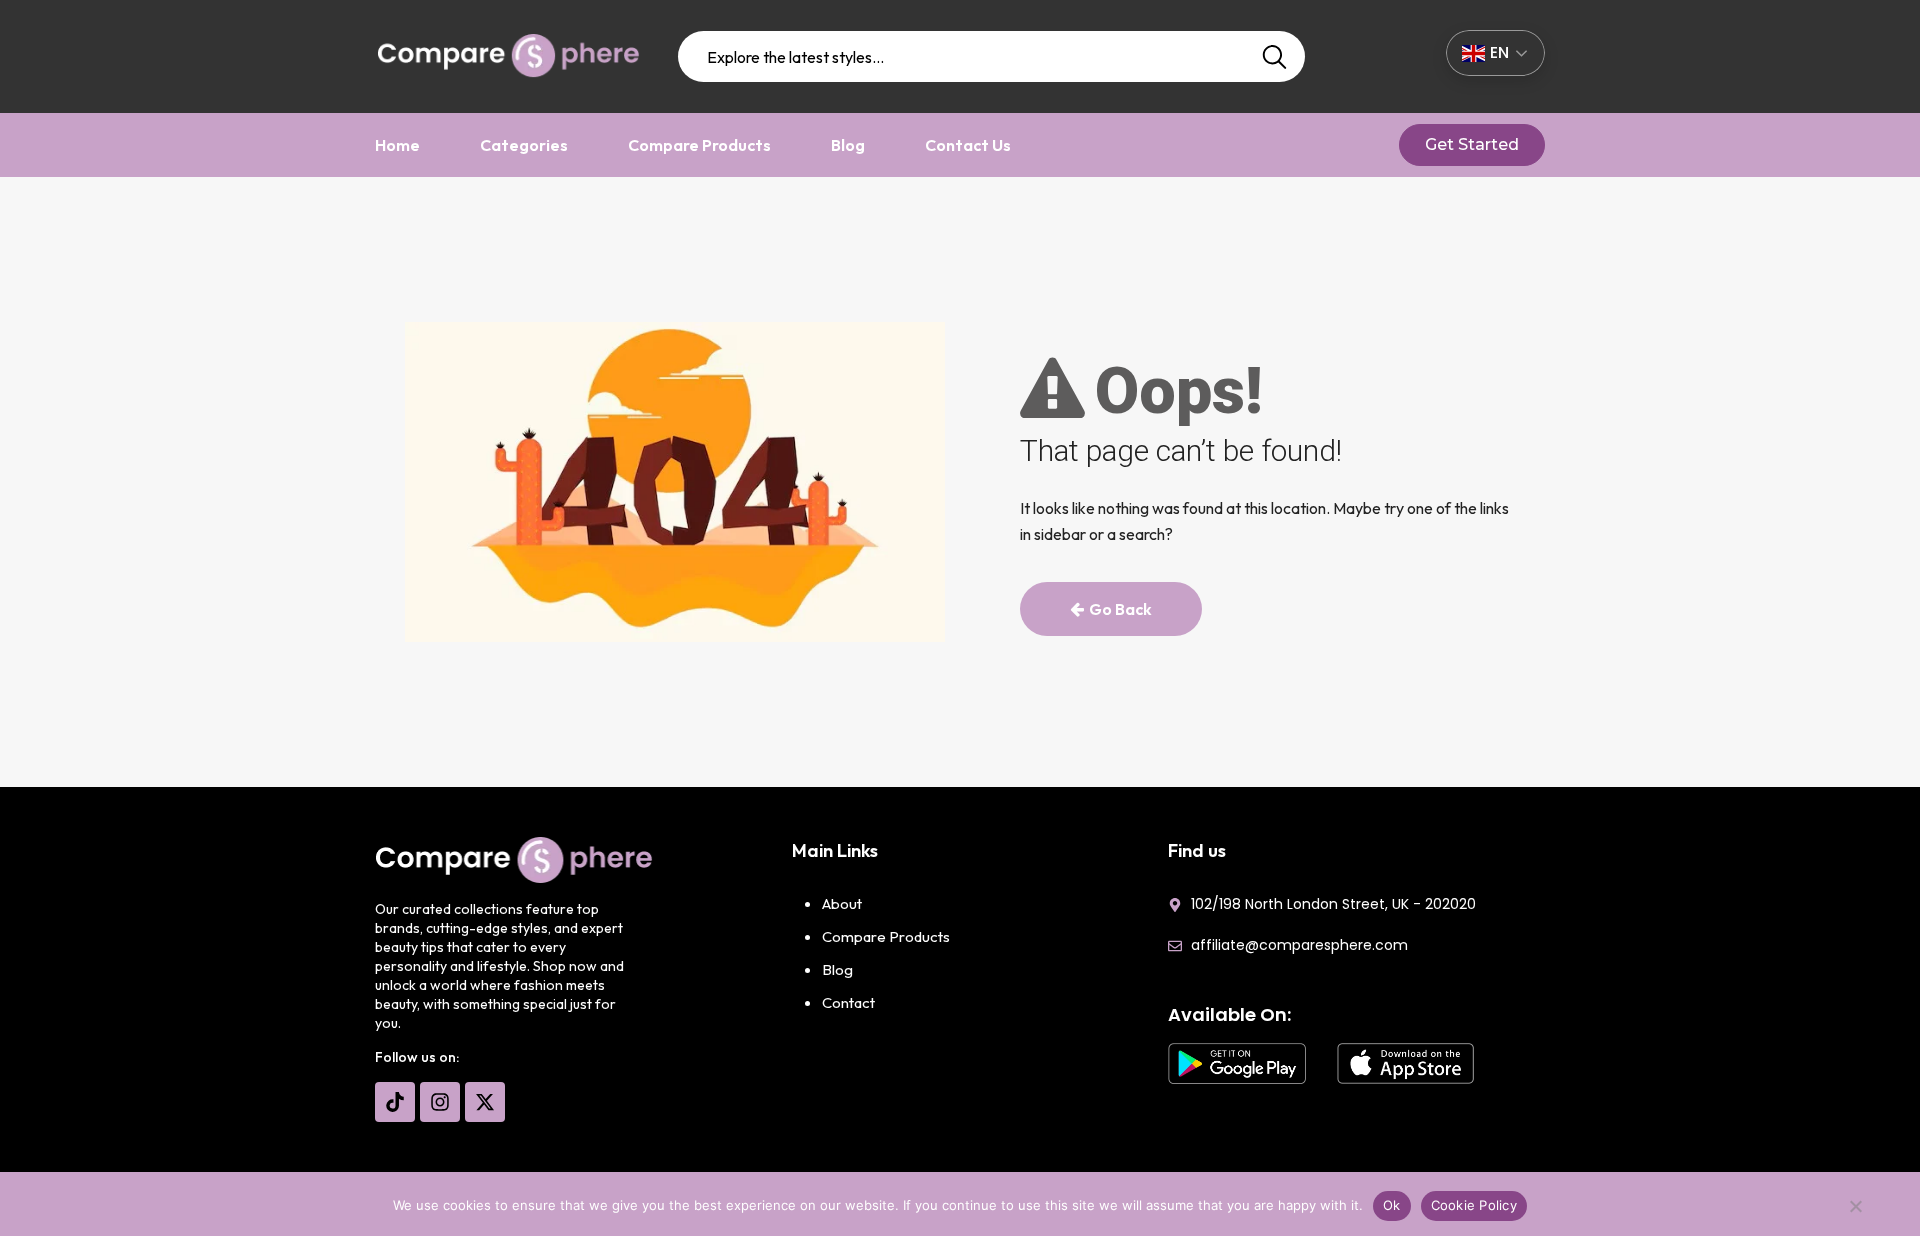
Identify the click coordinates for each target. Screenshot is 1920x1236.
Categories (524, 145)
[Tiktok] (395, 1102)
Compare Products (699, 145)
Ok (1392, 1205)
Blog (848, 145)
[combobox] (992, 56)
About (842, 903)
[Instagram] (440, 1102)
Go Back (1120, 609)
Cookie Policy (1474, 1205)
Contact (848, 1002)
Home (397, 145)
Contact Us (968, 145)
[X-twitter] (485, 1102)
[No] (1855, 1211)
